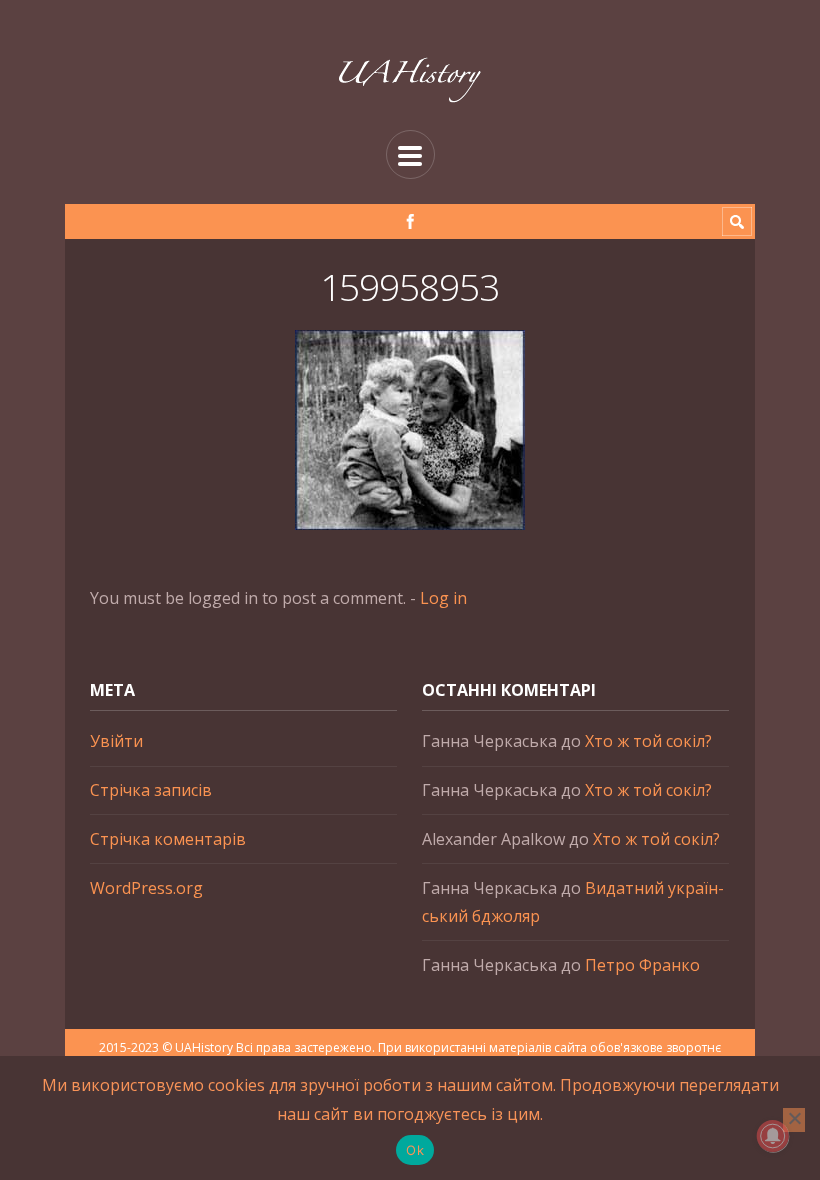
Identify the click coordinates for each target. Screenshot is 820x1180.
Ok (415, 1150)
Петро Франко (642, 965)
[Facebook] (410, 221)
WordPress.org (146, 888)
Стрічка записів (151, 790)
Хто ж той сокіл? (648, 741)
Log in (443, 598)
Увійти (116, 741)
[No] (794, 1120)
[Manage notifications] (773, 1136)
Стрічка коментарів (168, 839)
